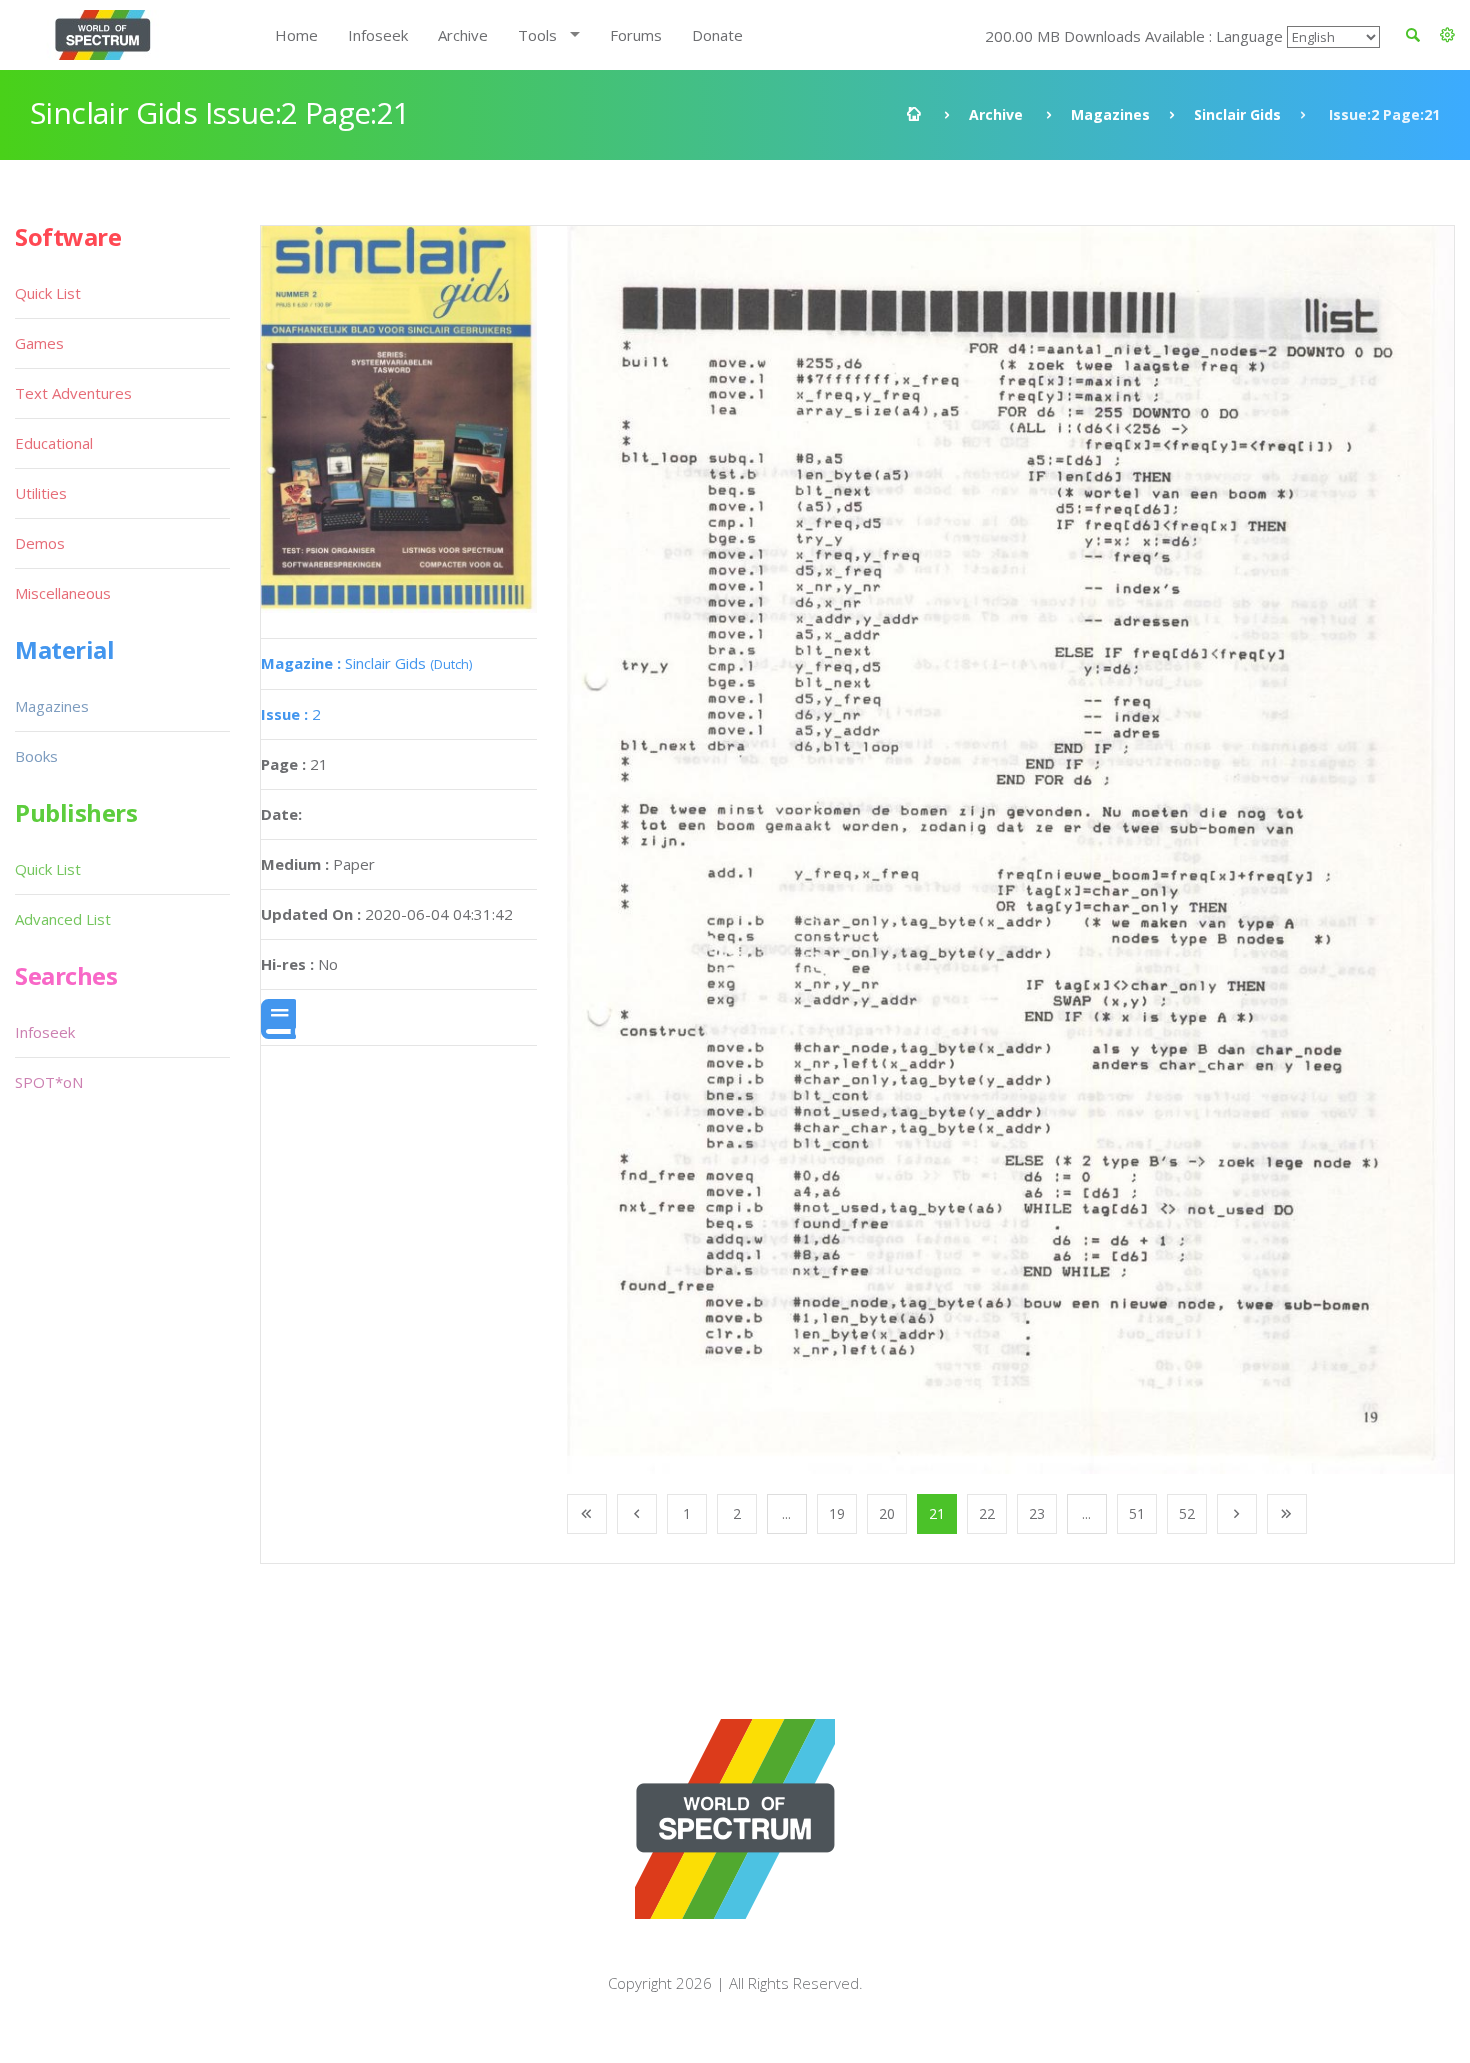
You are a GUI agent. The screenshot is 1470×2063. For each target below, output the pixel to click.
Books (36, 756)
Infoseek (378, 35)
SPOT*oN (49, 1082)
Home (296, 35)
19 (837, 1513)
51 (1137, 1513)
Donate (717, 35)
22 (987, 1513)
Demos (40, 543)
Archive (463, 35)
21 (937, 1513)
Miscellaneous (63, 593)
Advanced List (63, 919)
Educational (54, 443)
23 (1037, 1513)
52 (1187, 1513)
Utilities (41, 493)
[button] (1447, 35)
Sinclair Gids (1237, 114)
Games (39, 343)
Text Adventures (73, 393)
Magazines (1110, 114)
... (786, 1513)
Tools (537, 35)
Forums (636, 35)
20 (887, 1513)
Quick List (48, 293)
